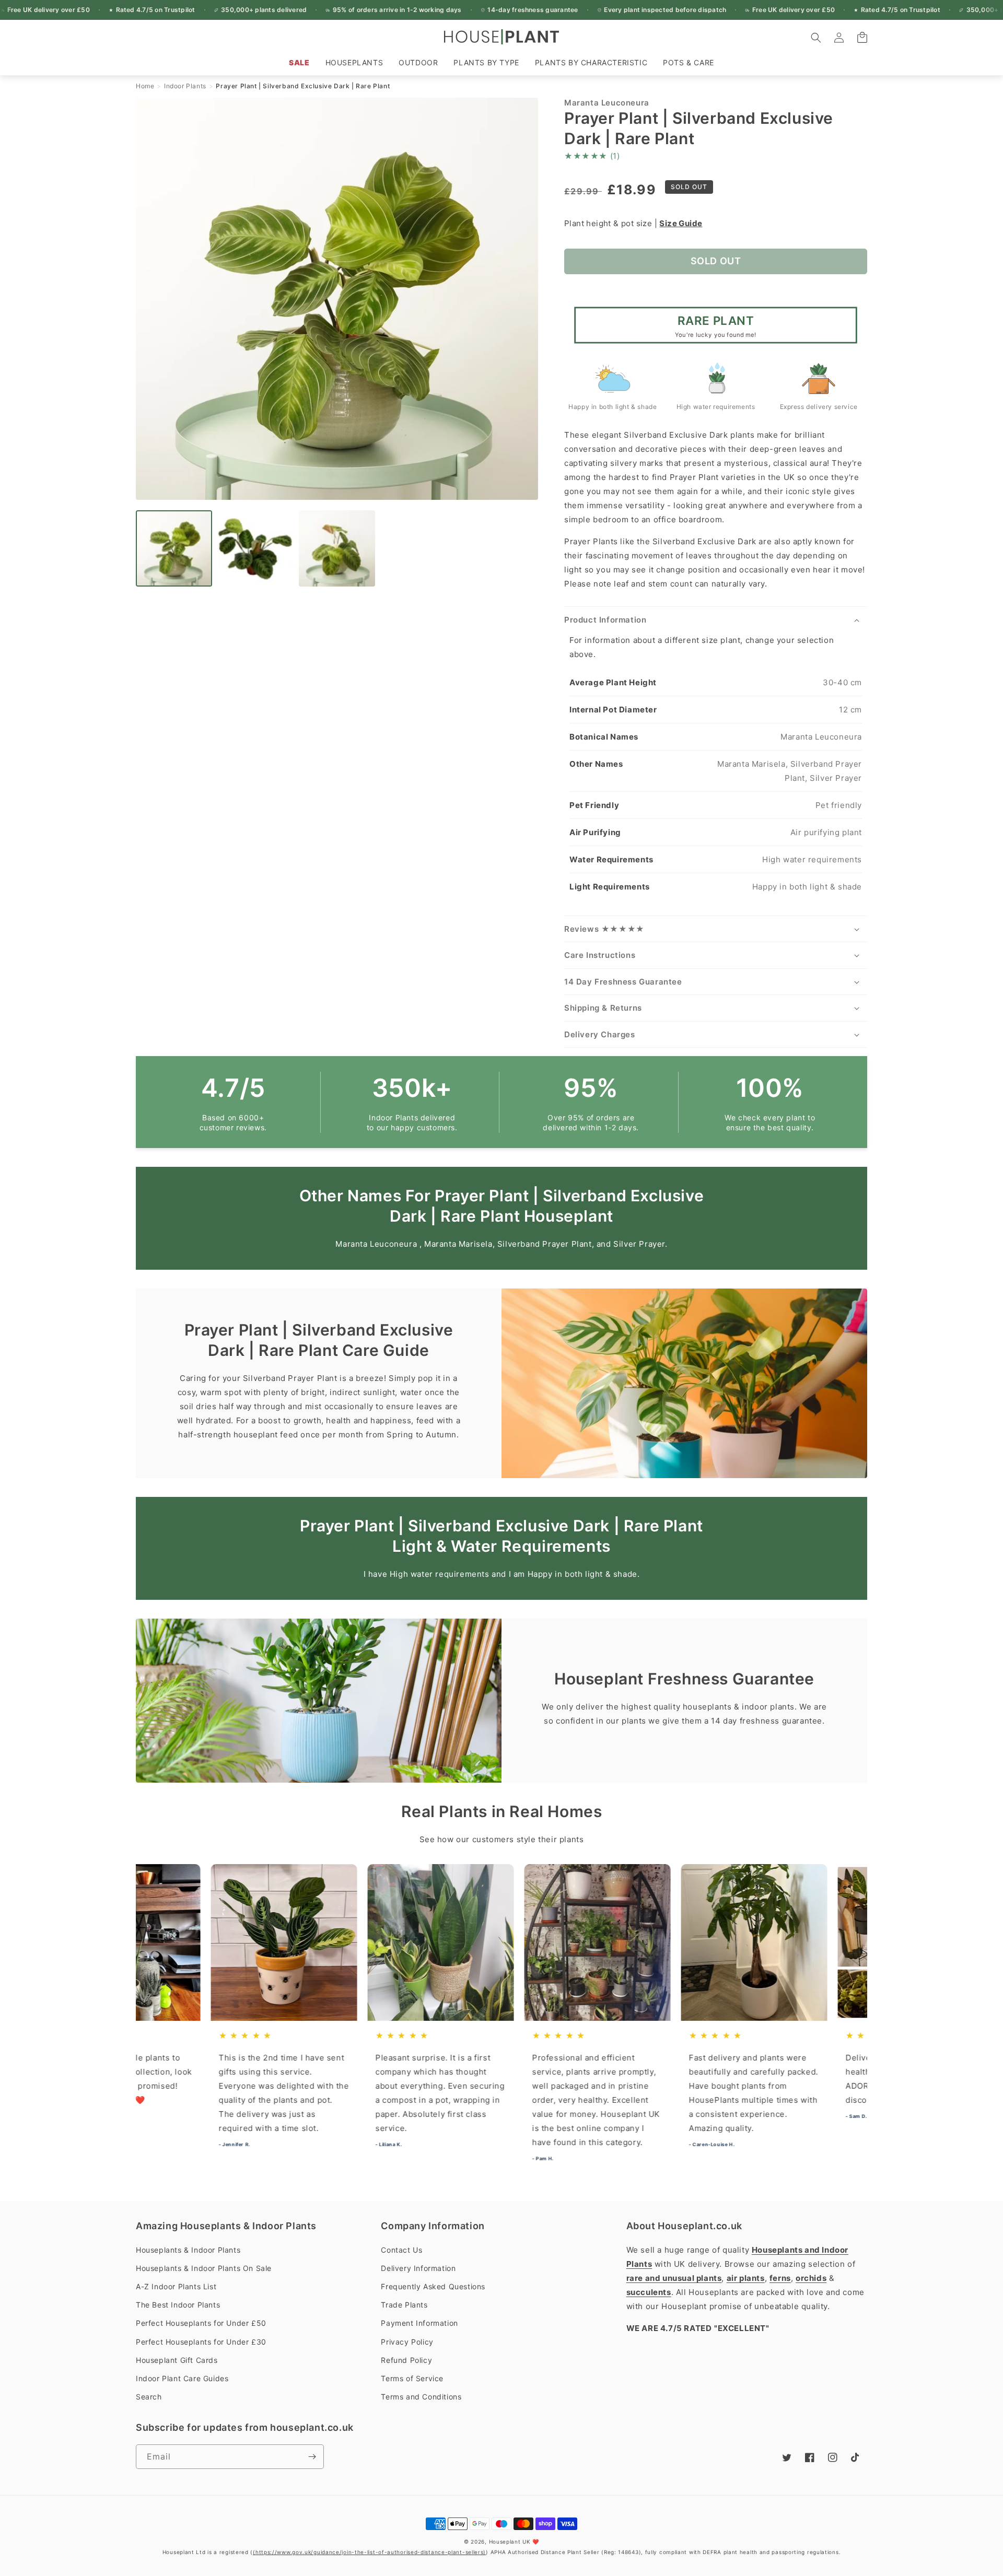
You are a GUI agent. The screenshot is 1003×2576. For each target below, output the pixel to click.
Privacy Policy (407, 2342)
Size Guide (681, 223)
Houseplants (354, 62)
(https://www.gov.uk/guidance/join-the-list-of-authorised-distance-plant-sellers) (369, 2552)
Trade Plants (404, 2305)
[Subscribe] (312, 2457)
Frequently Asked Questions (433, 2286)
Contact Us (401, 2250)
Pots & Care (689, 62)
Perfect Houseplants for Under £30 (201, 2342)
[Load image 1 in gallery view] (174, 548)
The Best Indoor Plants (178, 2305)
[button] (354, 63)
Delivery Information (418, 2268)
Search (149, 2397)
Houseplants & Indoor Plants (188, 2250)
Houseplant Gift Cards (177, 2360)
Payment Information (419, 2323)
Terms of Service (412, 2378)
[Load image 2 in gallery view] (255, 548)
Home (145, 86)
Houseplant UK (510, 2542)
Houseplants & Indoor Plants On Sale (204, 2268)
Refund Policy (406, 2360)
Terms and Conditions (421, 2397)
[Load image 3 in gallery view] (337, 548)
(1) (592, 156)
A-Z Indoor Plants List (176, 2286)
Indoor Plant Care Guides (182, 2378)
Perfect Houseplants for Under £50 (201, 2323)
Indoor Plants (185, 86)
